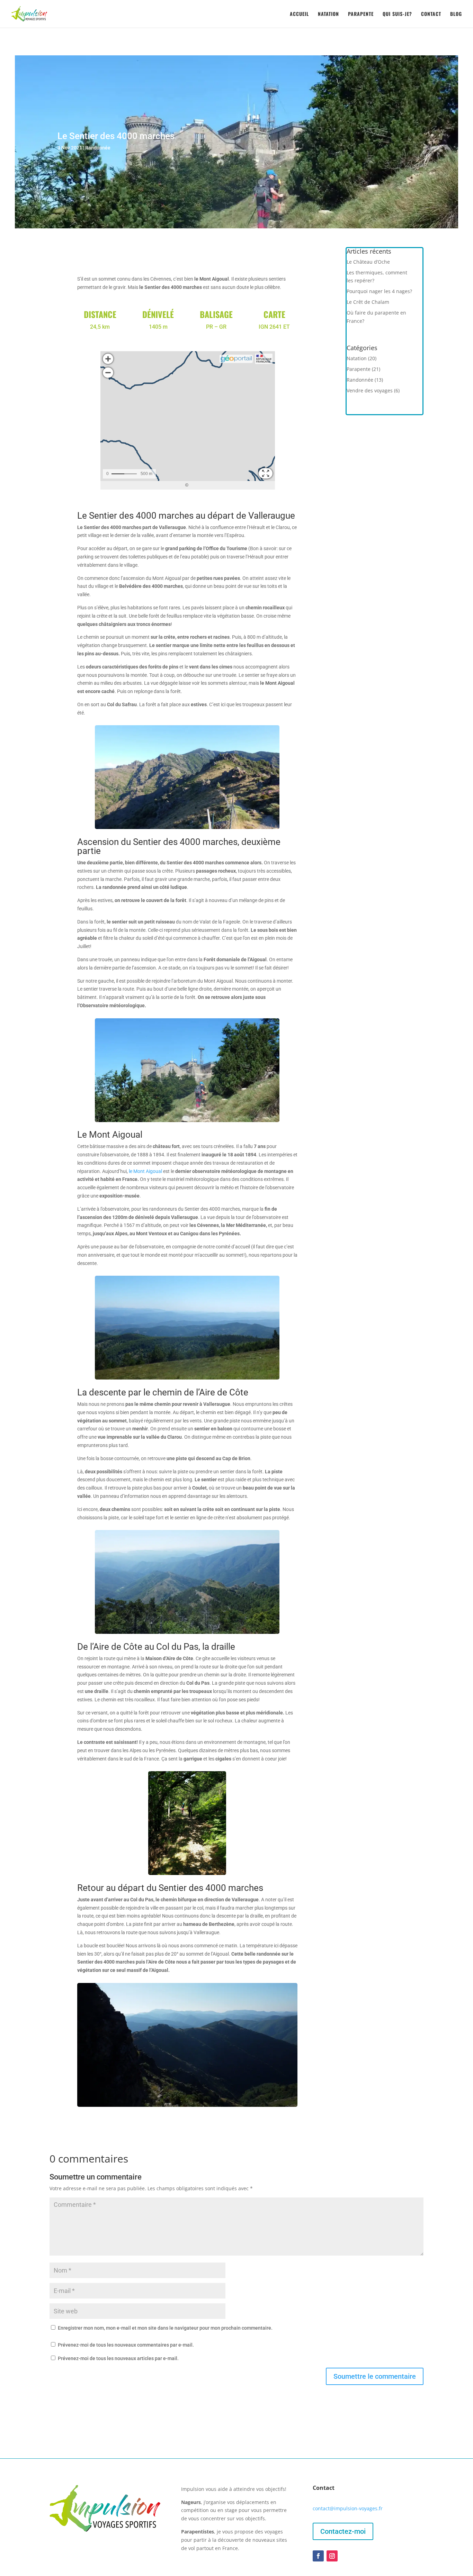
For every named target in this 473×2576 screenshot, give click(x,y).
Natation (328, 14)
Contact (431, 14)
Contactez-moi (343, 2531)
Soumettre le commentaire (375, 2376)
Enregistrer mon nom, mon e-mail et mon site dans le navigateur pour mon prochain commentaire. (165, 2328)
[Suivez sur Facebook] (318, 2556)
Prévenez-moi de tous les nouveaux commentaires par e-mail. (126, 2345)
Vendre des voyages (370, 390)
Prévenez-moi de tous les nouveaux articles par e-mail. (118, 2358)
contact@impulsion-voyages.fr (348, 2508)
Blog (456, 14)
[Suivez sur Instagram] (332, 2556)
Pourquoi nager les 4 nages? (379, 291)
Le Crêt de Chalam (368, 302)
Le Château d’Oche (368, 262)
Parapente (361, 14)
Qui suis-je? (397, 14)
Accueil (299, 14)
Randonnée (98, 148)
